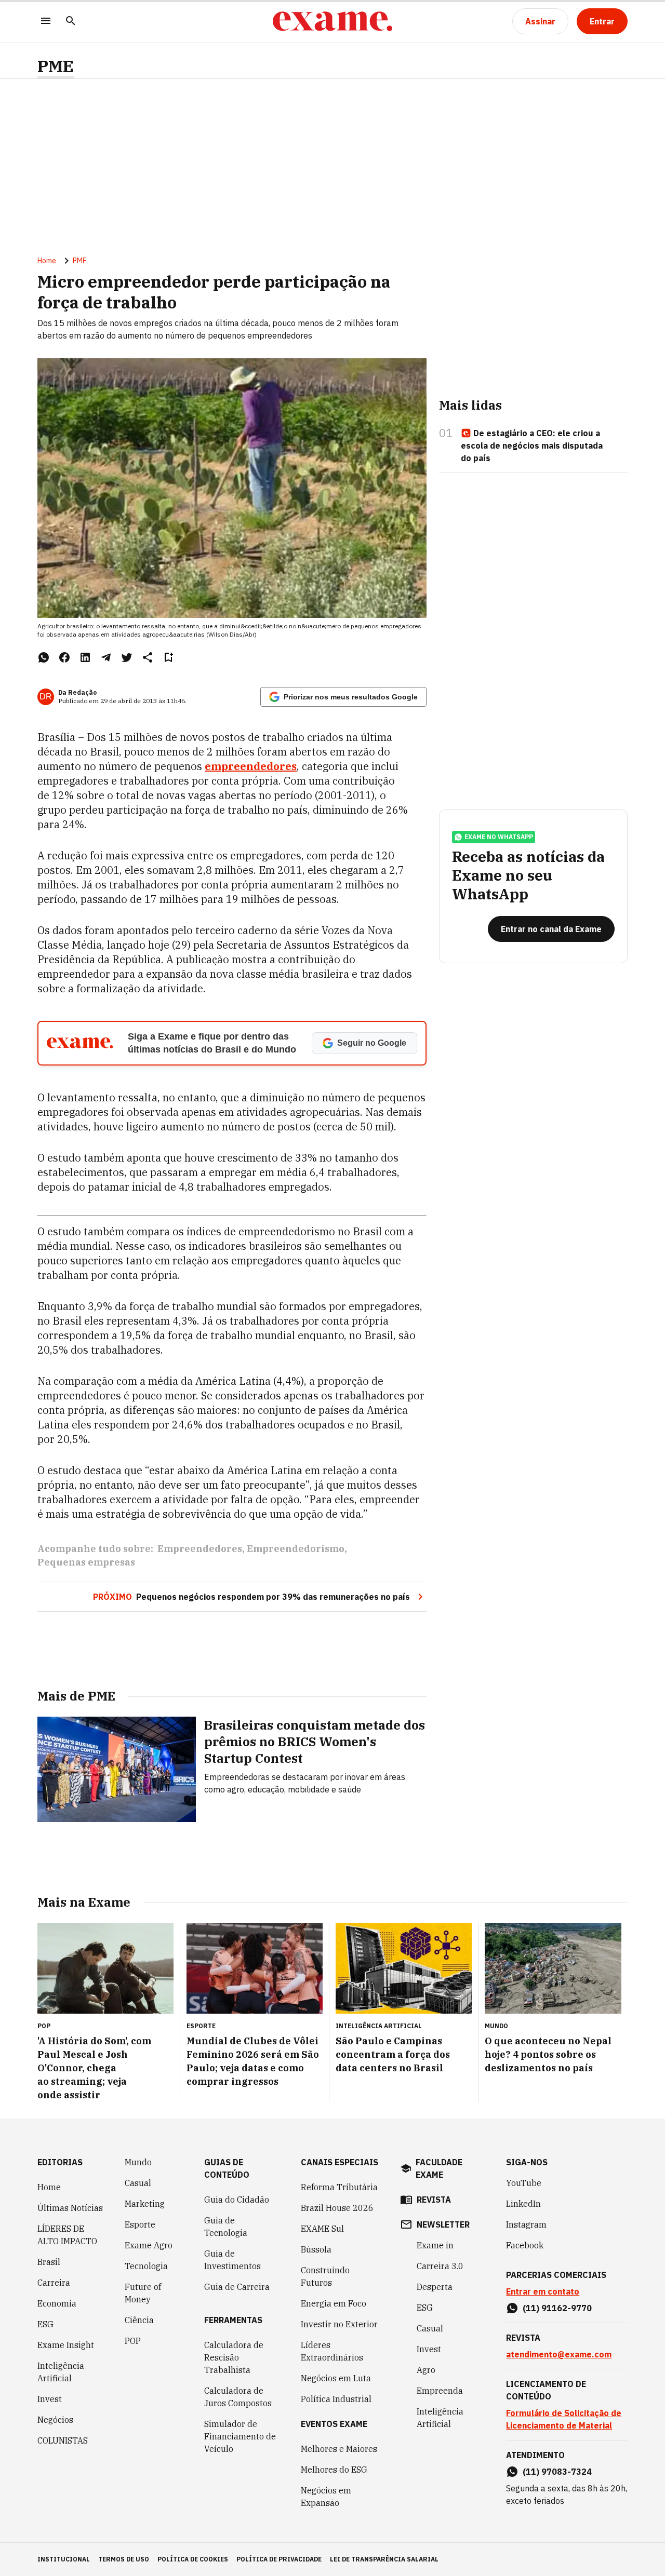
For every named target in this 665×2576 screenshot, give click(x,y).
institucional (64, 2559)
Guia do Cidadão (237, 2200)
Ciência (139, 2320)
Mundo (138, 2162)
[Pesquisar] (71, 22)
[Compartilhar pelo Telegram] (106, 657)
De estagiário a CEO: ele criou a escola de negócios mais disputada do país (532, 446)
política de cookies (193, 2559)
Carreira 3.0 (440, 2266)
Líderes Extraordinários (332, 2351)
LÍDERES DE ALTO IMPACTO (67, 2235)
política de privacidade (279, 2559)
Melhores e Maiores (339, 2449)
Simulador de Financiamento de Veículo (240, 2436)
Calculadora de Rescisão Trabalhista (234, 2357)
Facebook (525, 2245)
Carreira (54, 2283)
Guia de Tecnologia (226, 2227)
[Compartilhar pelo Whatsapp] (44, 657)
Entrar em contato (543, 2291)
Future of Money (143, 2293)
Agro (426, 2370)
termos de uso (124, 2559)
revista (434, 2200)
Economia (57, 2303)
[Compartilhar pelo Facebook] (64, 657)
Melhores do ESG (334, 2470)
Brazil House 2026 (337, 2208)
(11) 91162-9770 (557, 2308)
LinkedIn (523, 2204)
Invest (50, 2399)
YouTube (524, 2183)
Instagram (526, 2224)
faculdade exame (439, 2168)
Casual (138, 2183)
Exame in (435, 2245)
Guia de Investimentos (232, 2260)
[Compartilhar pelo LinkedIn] (85, 657)
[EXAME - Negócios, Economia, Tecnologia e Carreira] (332, 21)
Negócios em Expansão (326, 2497)
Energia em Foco (334, 2303)
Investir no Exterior (339, 2324)
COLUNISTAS (63, 2440)
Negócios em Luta (336, 2378)
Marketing (145, 2204)
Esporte (140, 2224)
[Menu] (46, 22)
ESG (45, 2324)
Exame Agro (149, 2245)
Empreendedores (200, 1549)
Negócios (55, 2420)
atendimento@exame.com (559, 2354)
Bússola (316, 2249)
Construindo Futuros (325, 2276)
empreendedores (251, 766)
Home (47, 261)
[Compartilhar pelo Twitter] (127, 657)
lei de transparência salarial (384, 2559)
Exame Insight (66, 2345)
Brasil (49, 2262)
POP (133, 2341)
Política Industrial (336, 2399)
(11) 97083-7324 (557, 2472)
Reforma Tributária (339, 2187)
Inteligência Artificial (61, 2372)
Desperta (435, 2287)
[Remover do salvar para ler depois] (168, 657)
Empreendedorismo (296, 1549)
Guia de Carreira (237, 2287)
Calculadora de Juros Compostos (238, 2397)
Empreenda (440, 2391)
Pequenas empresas (86, 1562)
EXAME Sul (322, 2229)
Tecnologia (146, 2266)
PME (56, 66)
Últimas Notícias (70, 2208)
